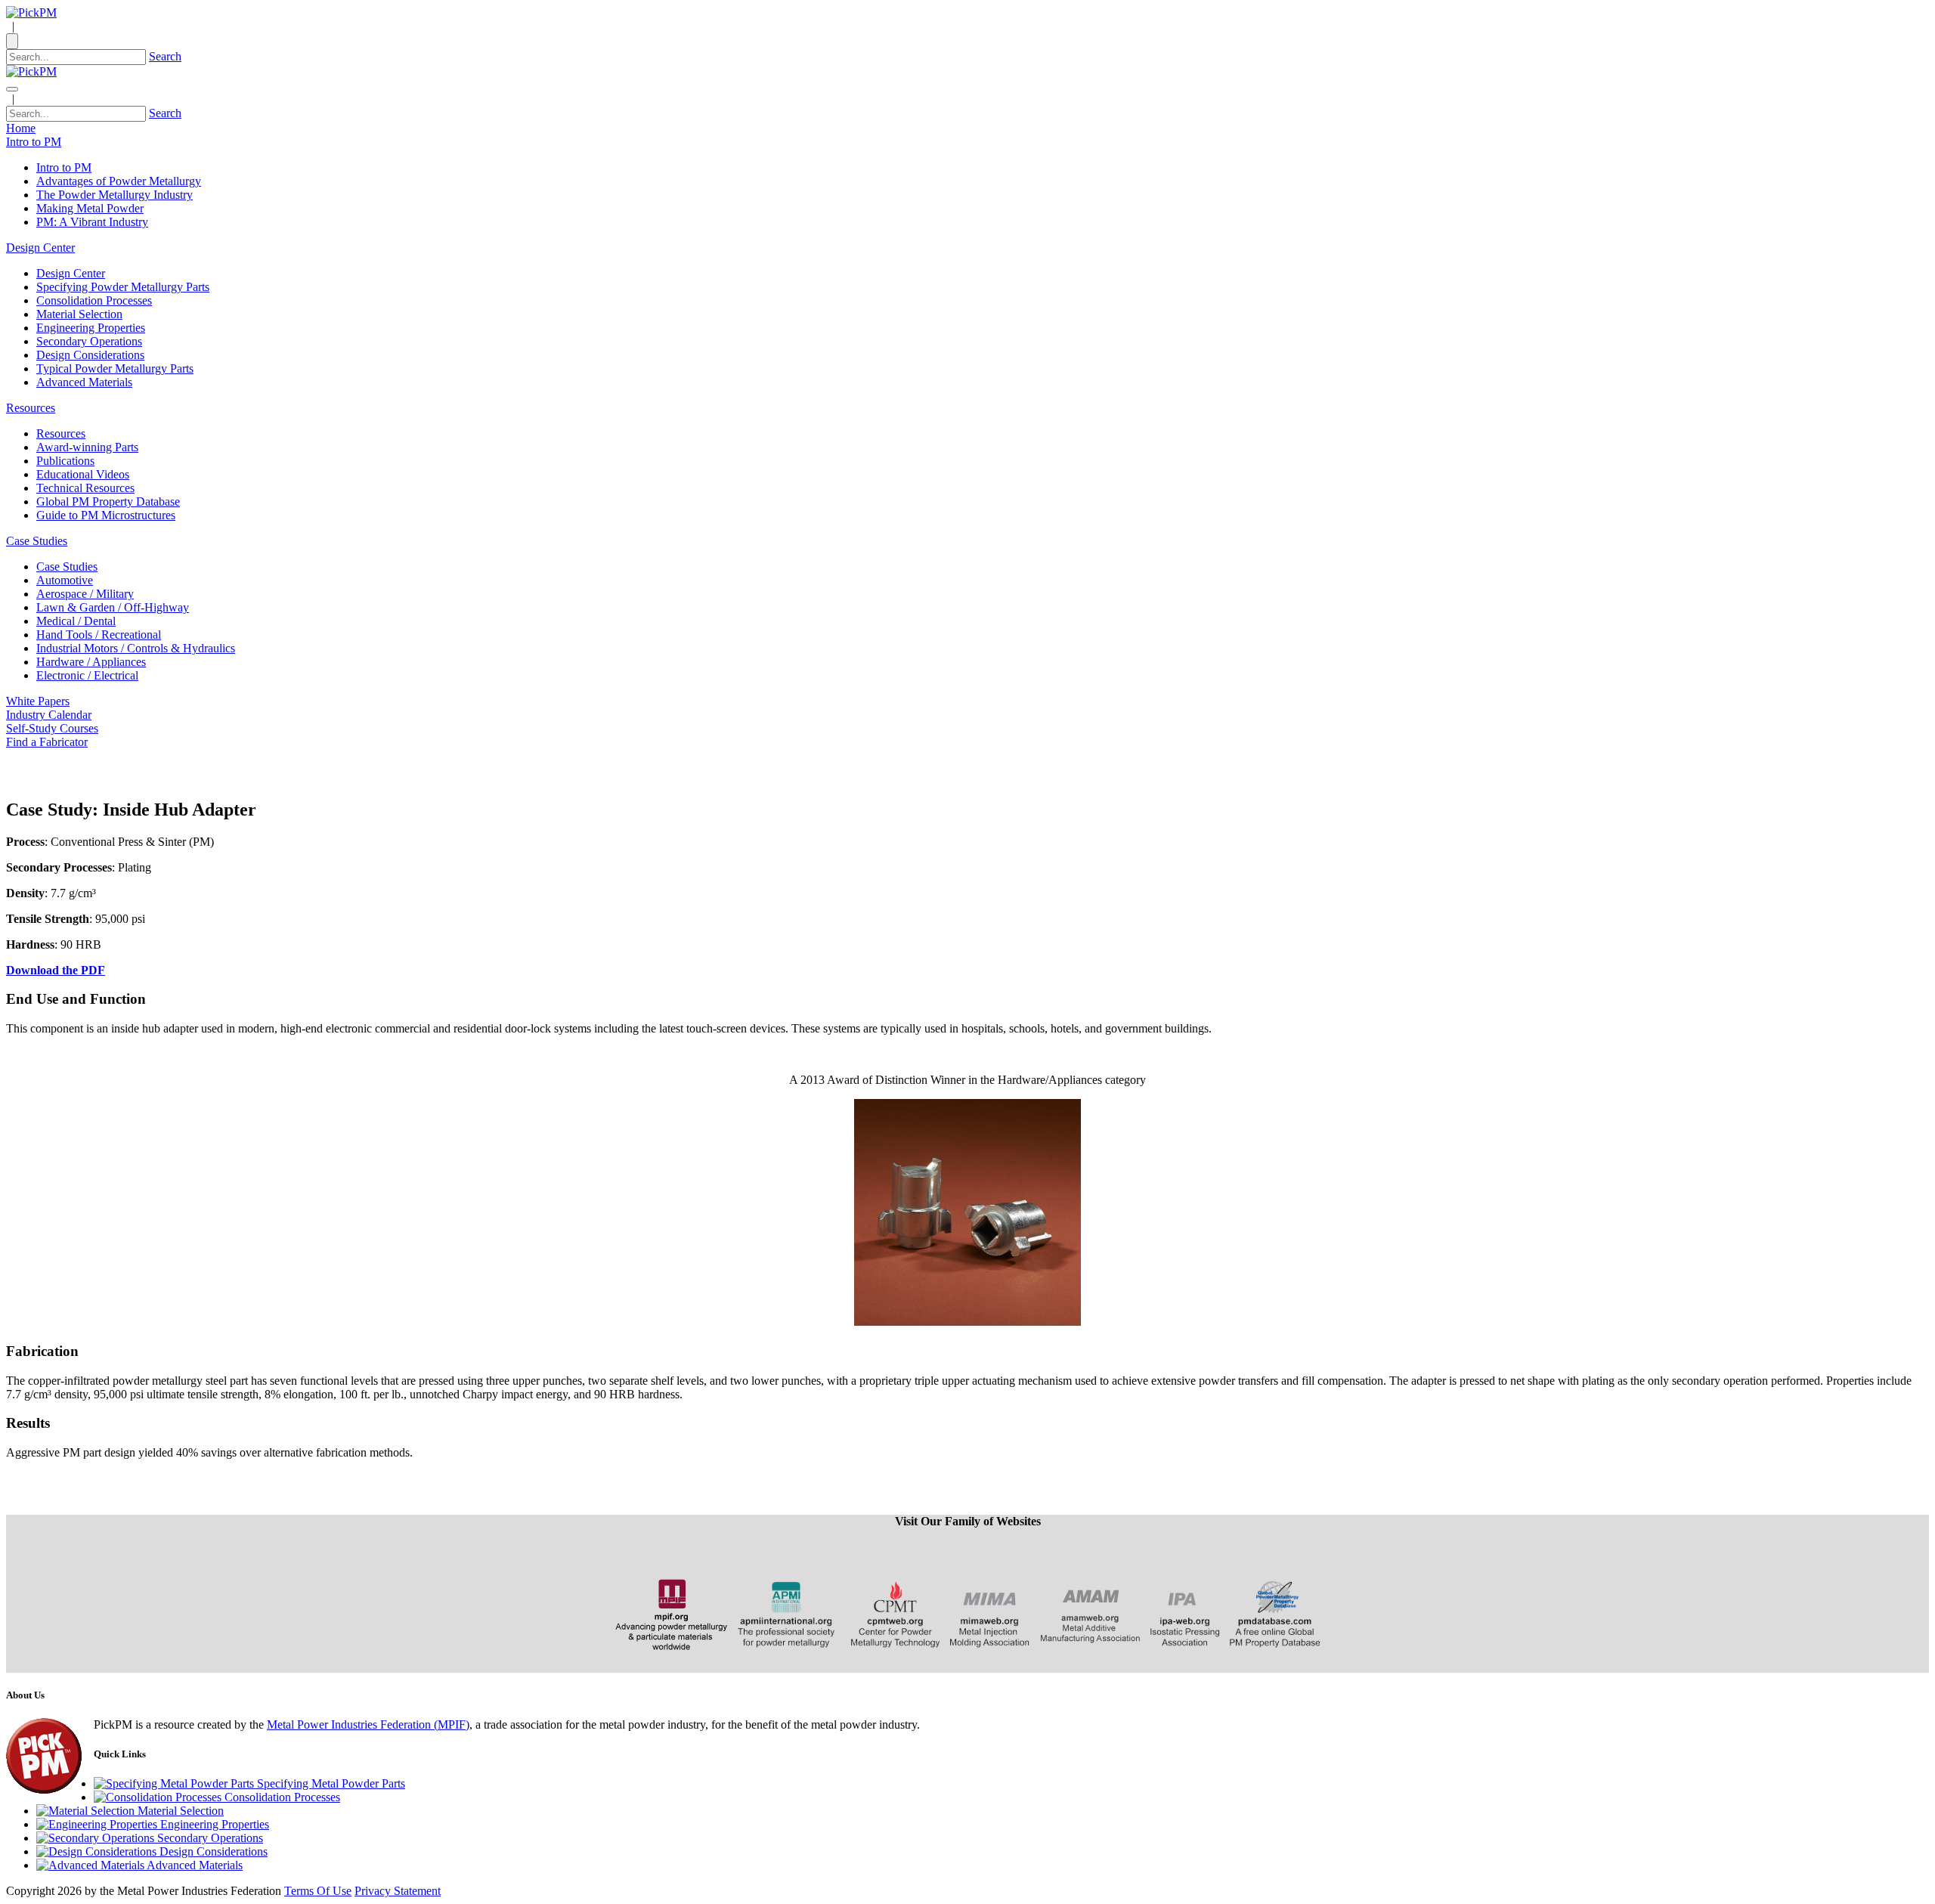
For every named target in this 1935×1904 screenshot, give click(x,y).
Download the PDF (56, 970)
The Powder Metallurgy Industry (115, 195)
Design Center (71, 273)
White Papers (38, 701)
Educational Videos (83, 474)
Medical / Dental (76, 621)
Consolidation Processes (94, 300)
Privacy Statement (398, 1891)
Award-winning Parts (87, 447)
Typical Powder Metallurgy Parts (115, 368)
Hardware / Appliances (91, 662)
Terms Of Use (318, 1891)
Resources (61, 433)
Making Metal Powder (90, 208)
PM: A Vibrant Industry (92, 222)
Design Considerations (90, 355)
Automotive (65, 580)
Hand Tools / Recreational (99, 635)
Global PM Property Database (108, 502)
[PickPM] (31, 12)
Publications (65, 461)
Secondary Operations (89, 341)
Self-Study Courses (52, 728)
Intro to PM (64, 167)
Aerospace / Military (85, 594)
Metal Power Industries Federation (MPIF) (368, 1724)
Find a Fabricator (47, 742)
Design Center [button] (40, 248)
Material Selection (79, 314)
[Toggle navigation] (12, 89)
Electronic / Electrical (87, 675)
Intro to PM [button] (34, 142)
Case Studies (67, 567)
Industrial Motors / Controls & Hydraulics (136, 648)
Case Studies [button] (37, 541)
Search (165, 56)
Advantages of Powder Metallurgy (119, 181)
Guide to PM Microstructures (106, 515)
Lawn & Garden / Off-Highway (113, 607)
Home (21, 128)
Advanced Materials (84, 382)
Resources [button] (31, 408)
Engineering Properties (91, 328)
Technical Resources (85, 488)
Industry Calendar (49, 715)
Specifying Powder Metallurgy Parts (123, 287)
